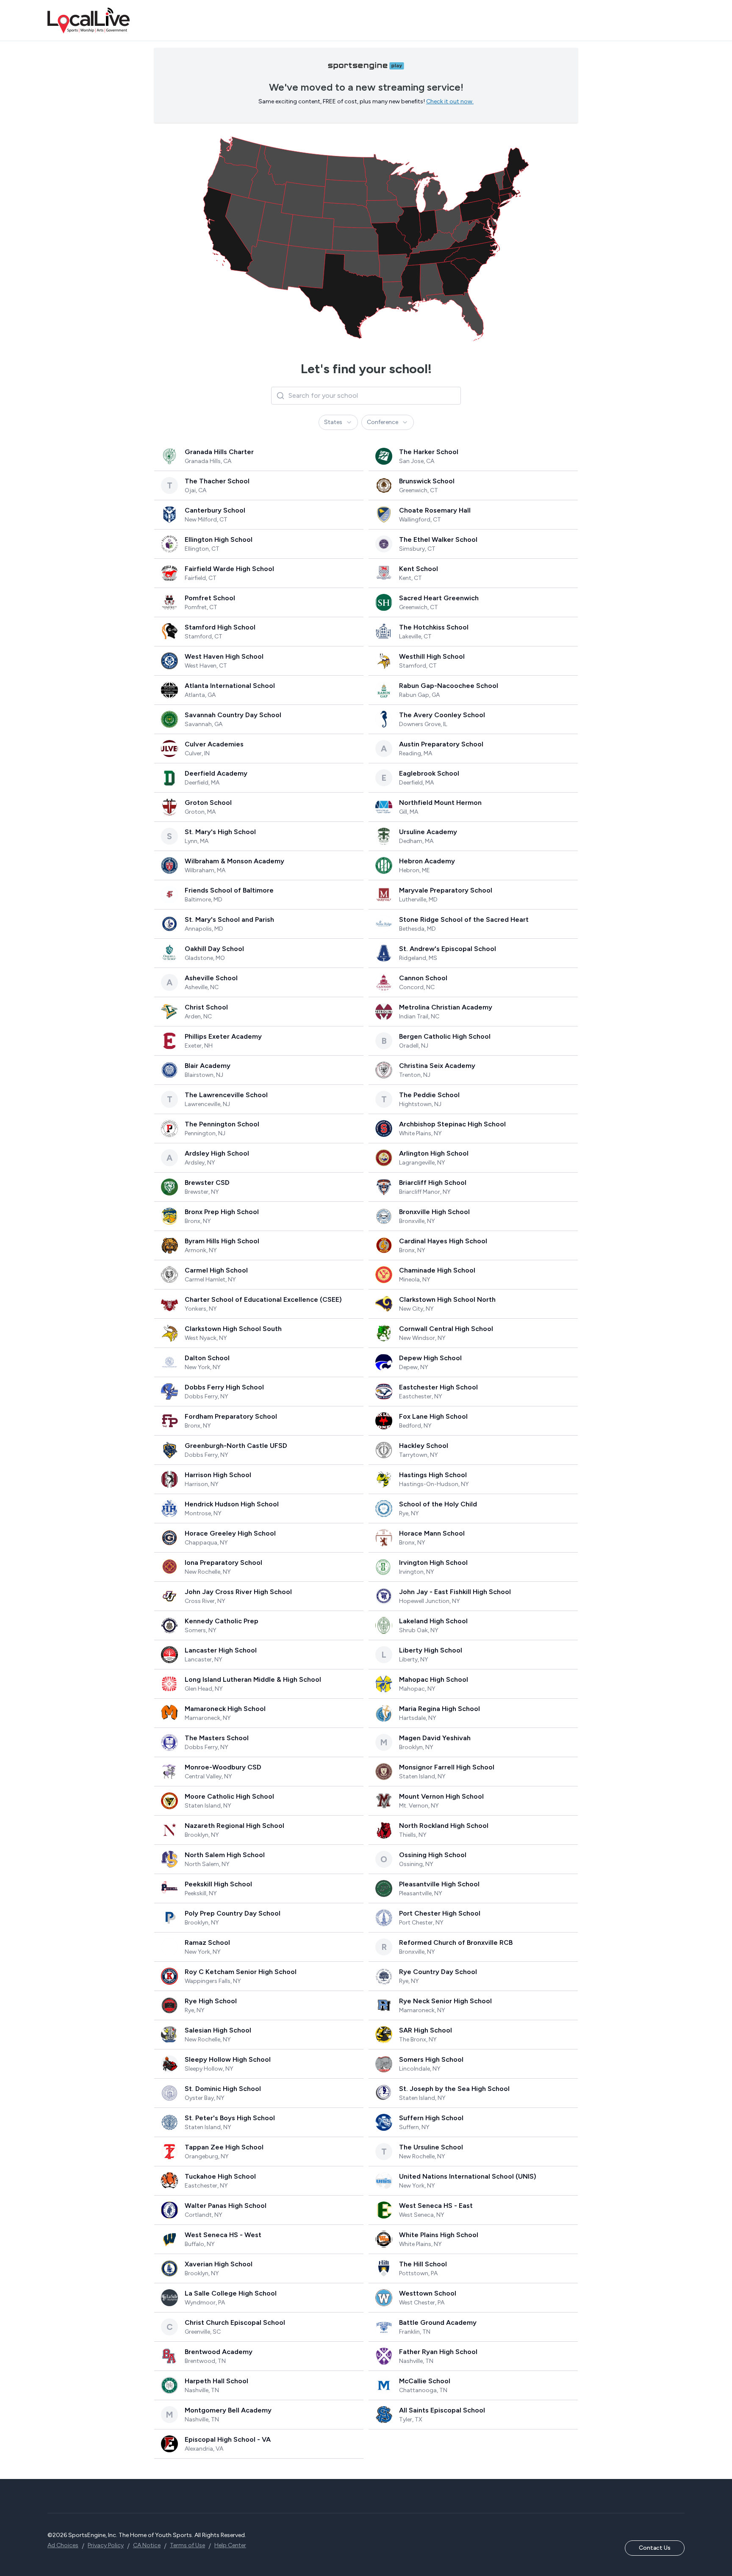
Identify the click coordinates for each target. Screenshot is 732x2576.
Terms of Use (187, 2545)
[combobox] (338, 422)
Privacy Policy (106, 2545)
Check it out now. (450, 101)
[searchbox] (366, 396)
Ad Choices (63, 2545)
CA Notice (147, 2545)
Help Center (230, 2545)
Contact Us (655, 2548)
